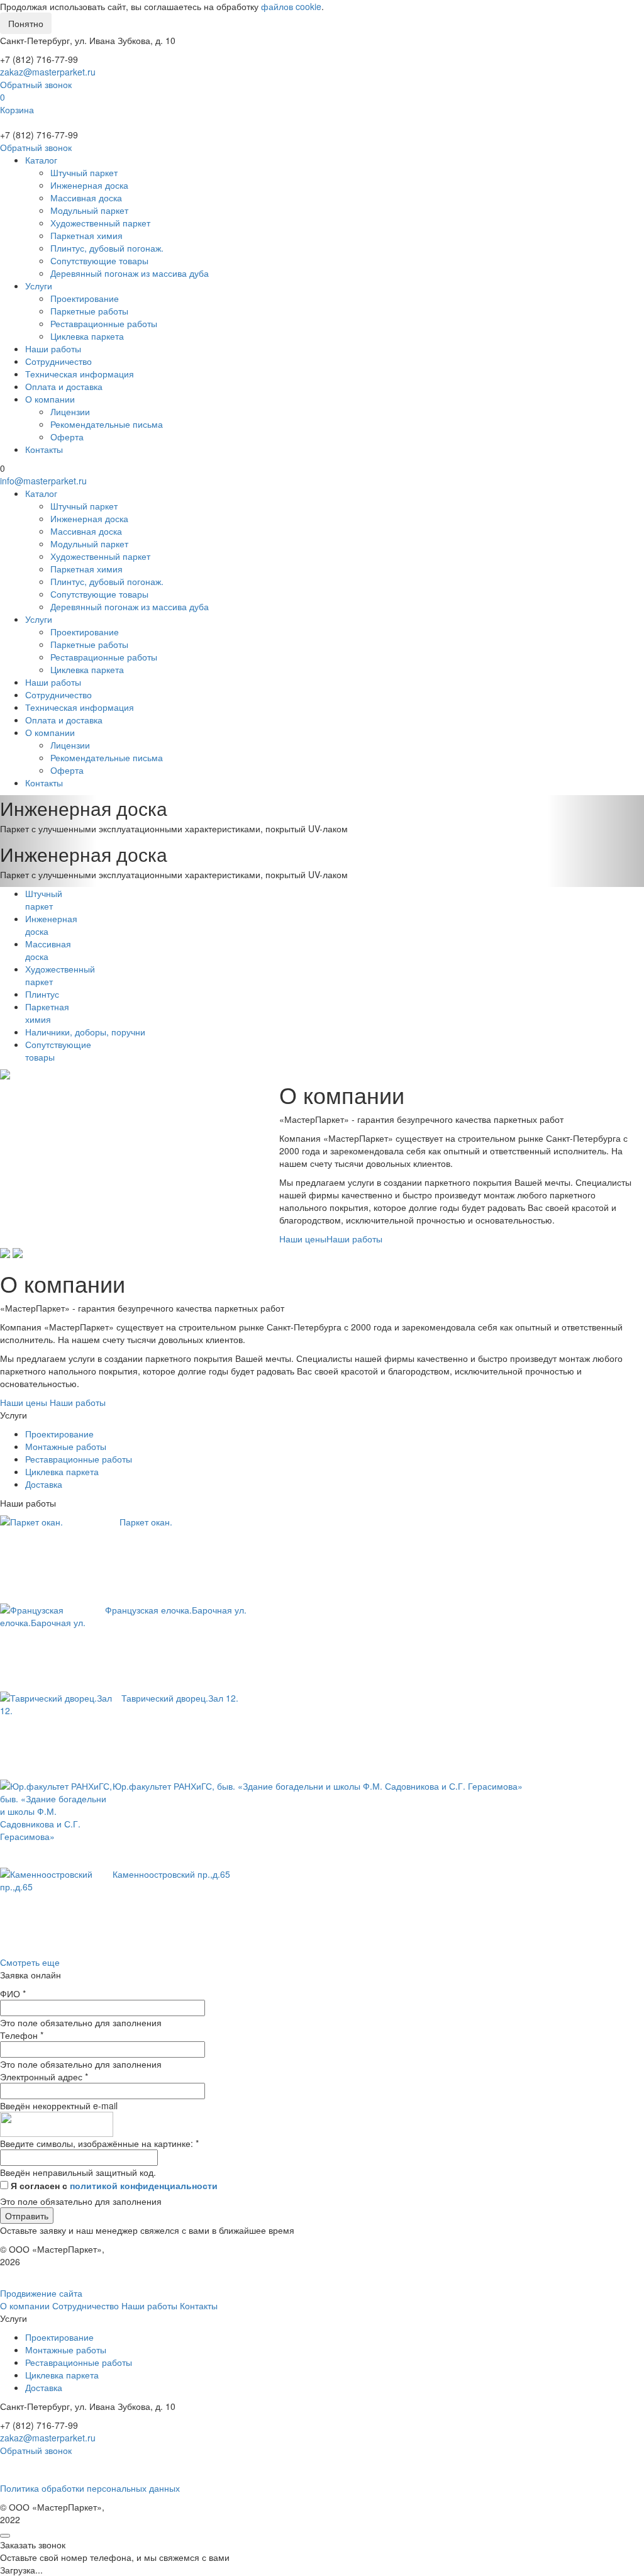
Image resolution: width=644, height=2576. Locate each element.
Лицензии (70, 411)
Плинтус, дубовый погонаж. (107, 248)
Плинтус (42, 994)
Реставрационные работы (104, 323)
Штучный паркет (84, 172)
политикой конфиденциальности (144, 2185)
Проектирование (85, 298)
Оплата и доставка (64, 386)
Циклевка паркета (87, 336)
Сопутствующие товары (99, 260)
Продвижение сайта (41, 2293)
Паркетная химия (86, 235)
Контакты (44, 449)
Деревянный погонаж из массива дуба (130, 273)
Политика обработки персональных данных (90, 2488)
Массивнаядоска (48, 950)
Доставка (44, 1484)
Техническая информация (80, 374)
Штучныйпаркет (44, 900)
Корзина (17, 109)
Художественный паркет (100, 223)
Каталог (41, 160)
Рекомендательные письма (107, 424)
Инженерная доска (89, 185)
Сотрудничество (58, 361)
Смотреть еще (30, 1962)
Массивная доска (86, 198)
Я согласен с (114, 2185)
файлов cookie (291, 6)
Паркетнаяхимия (47, 1013)
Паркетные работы (89, 311)
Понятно (26, 23)
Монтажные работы (66, 1446)
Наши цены (303, 1239)
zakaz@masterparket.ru (48, 72)
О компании (50, 399)
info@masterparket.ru (43, 481)
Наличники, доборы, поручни (85, 1032)
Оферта (67, 437)
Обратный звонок (36, 84)
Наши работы (53, 348)
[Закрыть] (5, 2536)
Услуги (39, 286)
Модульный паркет (89, 210)
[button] (48, 818)
